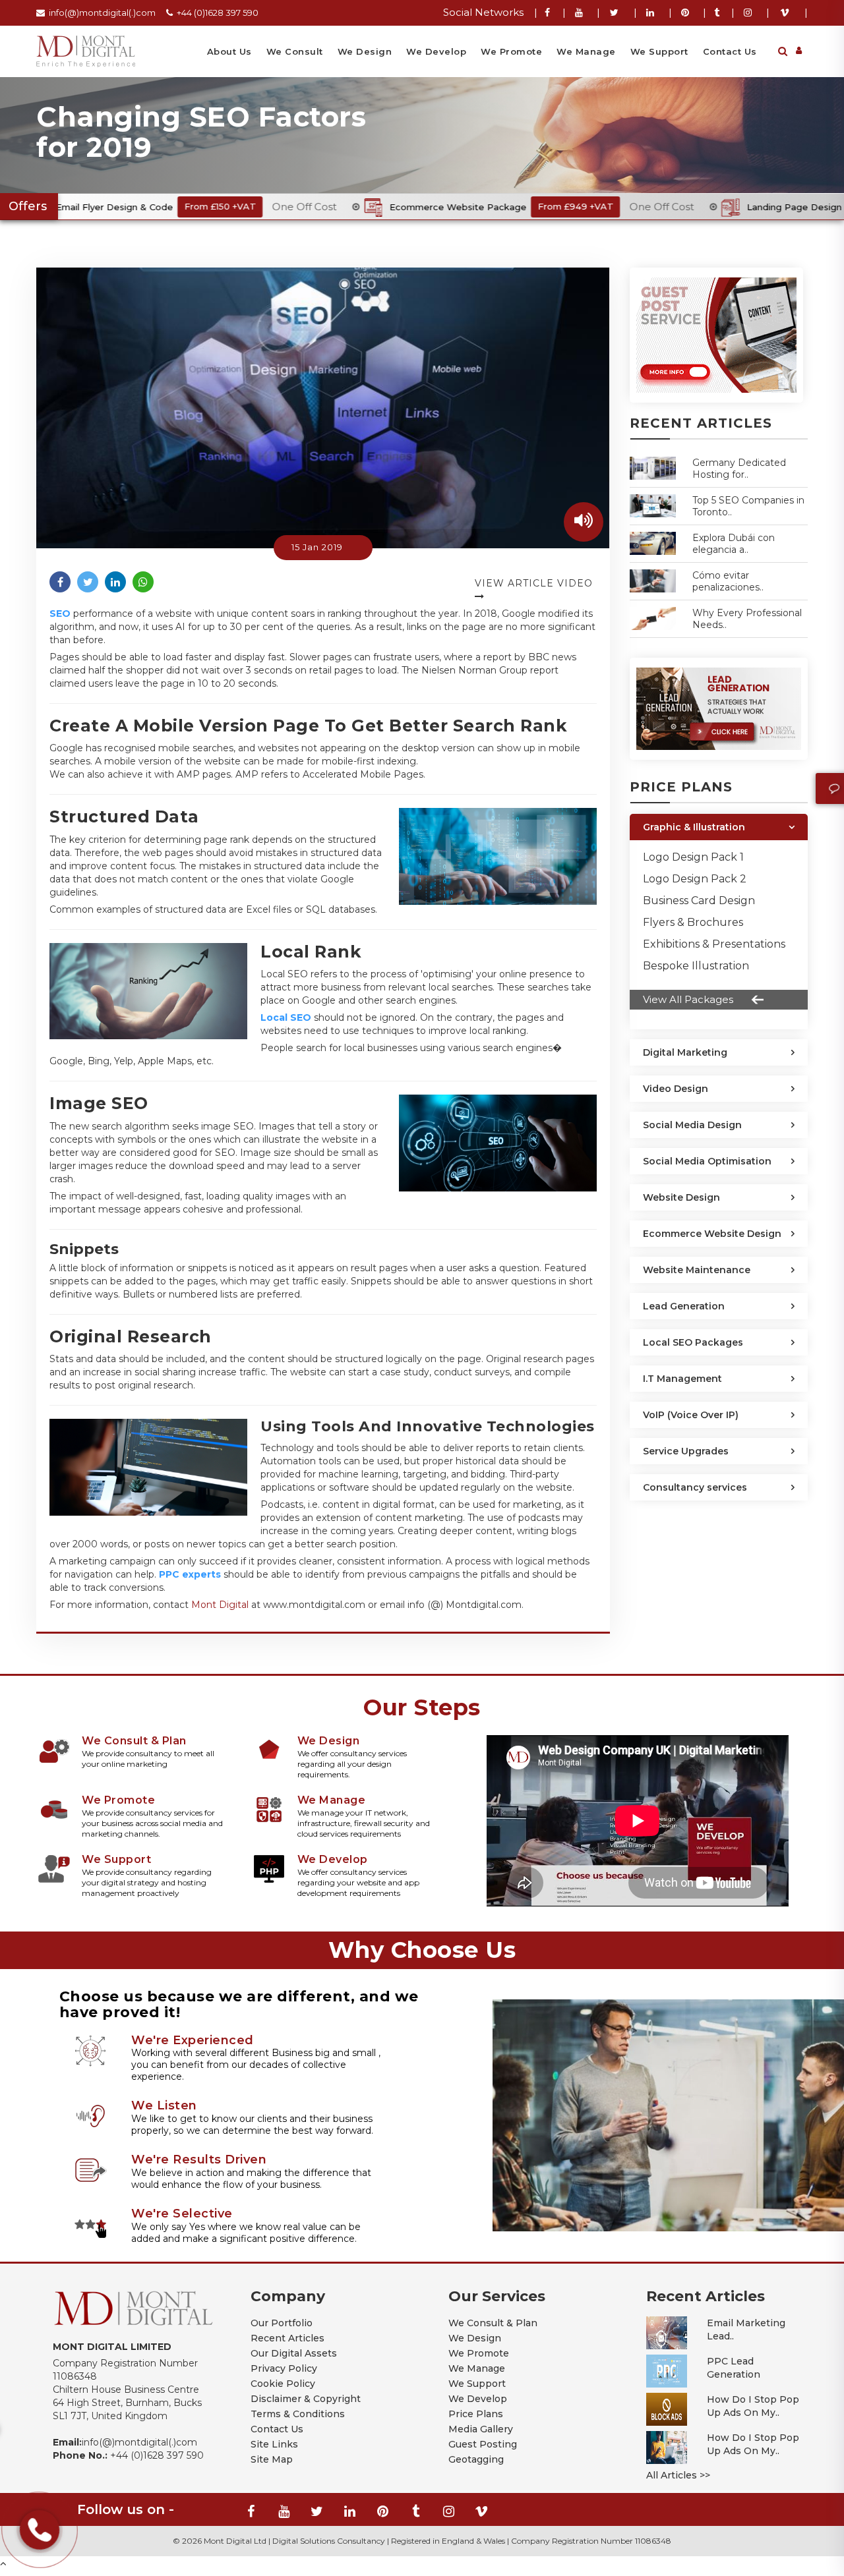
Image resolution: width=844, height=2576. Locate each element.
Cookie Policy (283, 2384)
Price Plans (476, 2414)
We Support (659, 51)
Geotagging (476, 2459)
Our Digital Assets (294, 2353)
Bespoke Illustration (696, 966)
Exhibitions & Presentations (714, 944)
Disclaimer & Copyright (306, 2399)
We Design (365, 51)
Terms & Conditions (298, 2414)
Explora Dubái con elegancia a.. (734, 544)
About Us (229, 51)
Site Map (272, 2459)
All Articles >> (678, 2475)
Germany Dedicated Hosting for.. (739, 469)
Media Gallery (481, 2429)
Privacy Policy (284, 2368)
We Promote (511, 51)
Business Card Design (699, 901)
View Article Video (534, 583)
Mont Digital (220, 1605)
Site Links (274, 2444)
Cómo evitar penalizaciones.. (728, 581)
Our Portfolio (282, 2323)
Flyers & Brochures (693, 922)
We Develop (436, 51)
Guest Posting (483, 2444)
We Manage (586, 51)
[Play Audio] (584, 522)
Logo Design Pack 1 (693, 857)
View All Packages (688, 999)
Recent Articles (287, 2338)
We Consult (295, 51)
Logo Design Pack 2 (695, 879)
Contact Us (730, 51)
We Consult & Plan (493, 2323)
